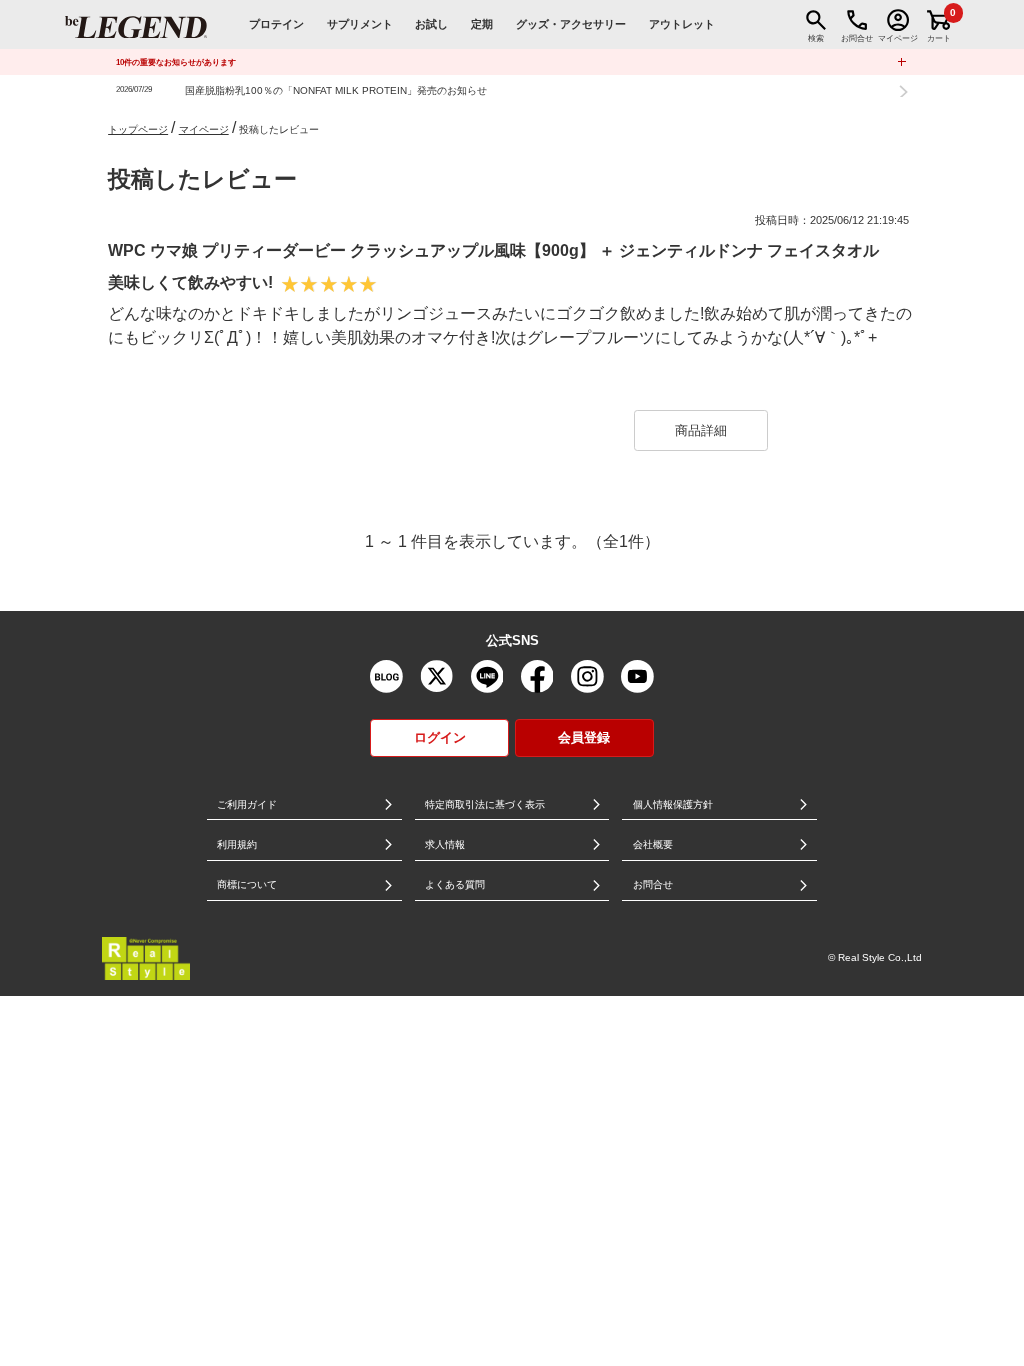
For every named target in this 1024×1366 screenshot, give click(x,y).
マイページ (204, 129)
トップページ (138, 129)
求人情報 (445, 844)
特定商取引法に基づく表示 (485, 804)
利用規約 (237, 844)
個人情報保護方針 (673, 804)
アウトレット (682, 24)
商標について (247, 884)
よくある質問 (455, 884)
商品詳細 (701, 430)
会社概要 (653, 844)
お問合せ (653, 884)
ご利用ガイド (247, 804)
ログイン (440, 737)
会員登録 (584, 737)
